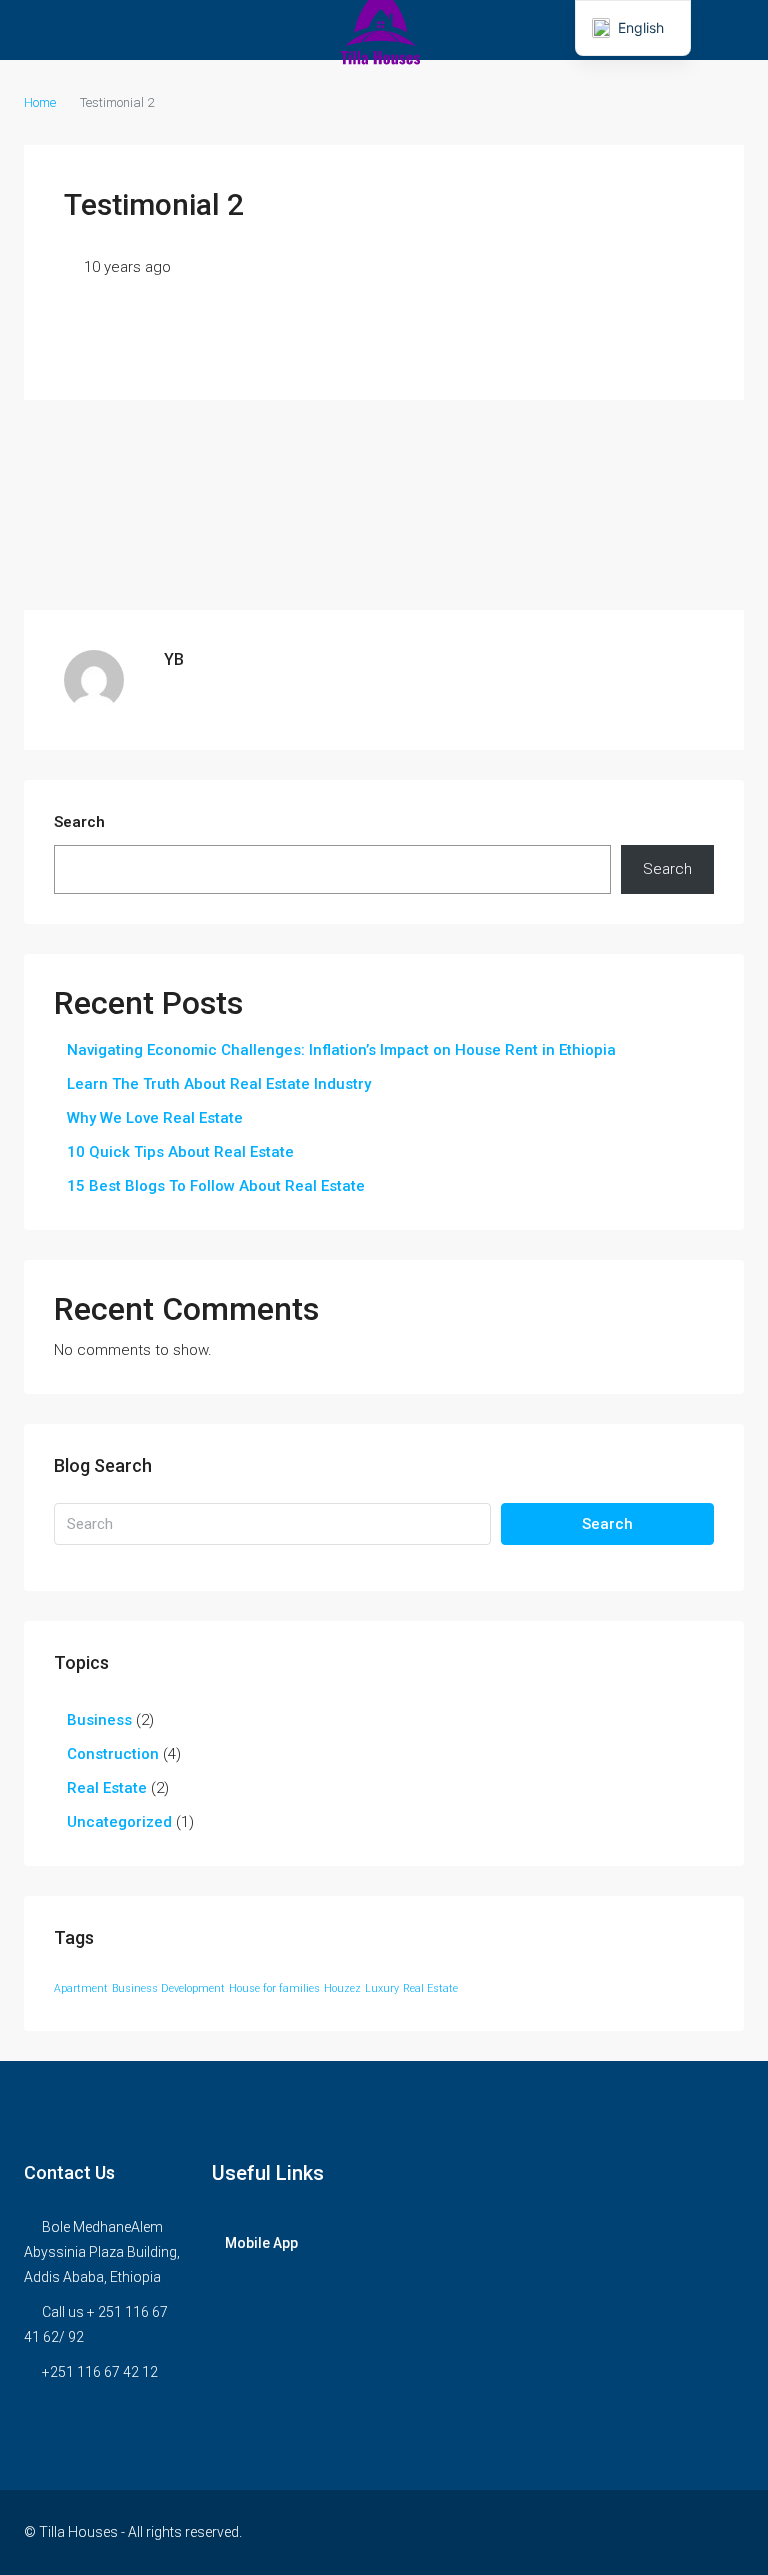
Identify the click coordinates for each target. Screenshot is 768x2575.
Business (99, 1720)
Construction (113, 1754)
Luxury (382, 1988)
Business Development (168, 1988)
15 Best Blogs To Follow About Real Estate (216, 1186)
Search (79, 822)
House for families (274, 1988)
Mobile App (261, 2243)
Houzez (342, 1988)
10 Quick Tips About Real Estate (180, 1152)
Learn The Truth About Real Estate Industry (219, 1084)
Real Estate (107, 1788)
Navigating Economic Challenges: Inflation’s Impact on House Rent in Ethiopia (341, 1050)
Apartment (81, 1988)
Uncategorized (119, 1822)
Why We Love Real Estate (155, 1118)
